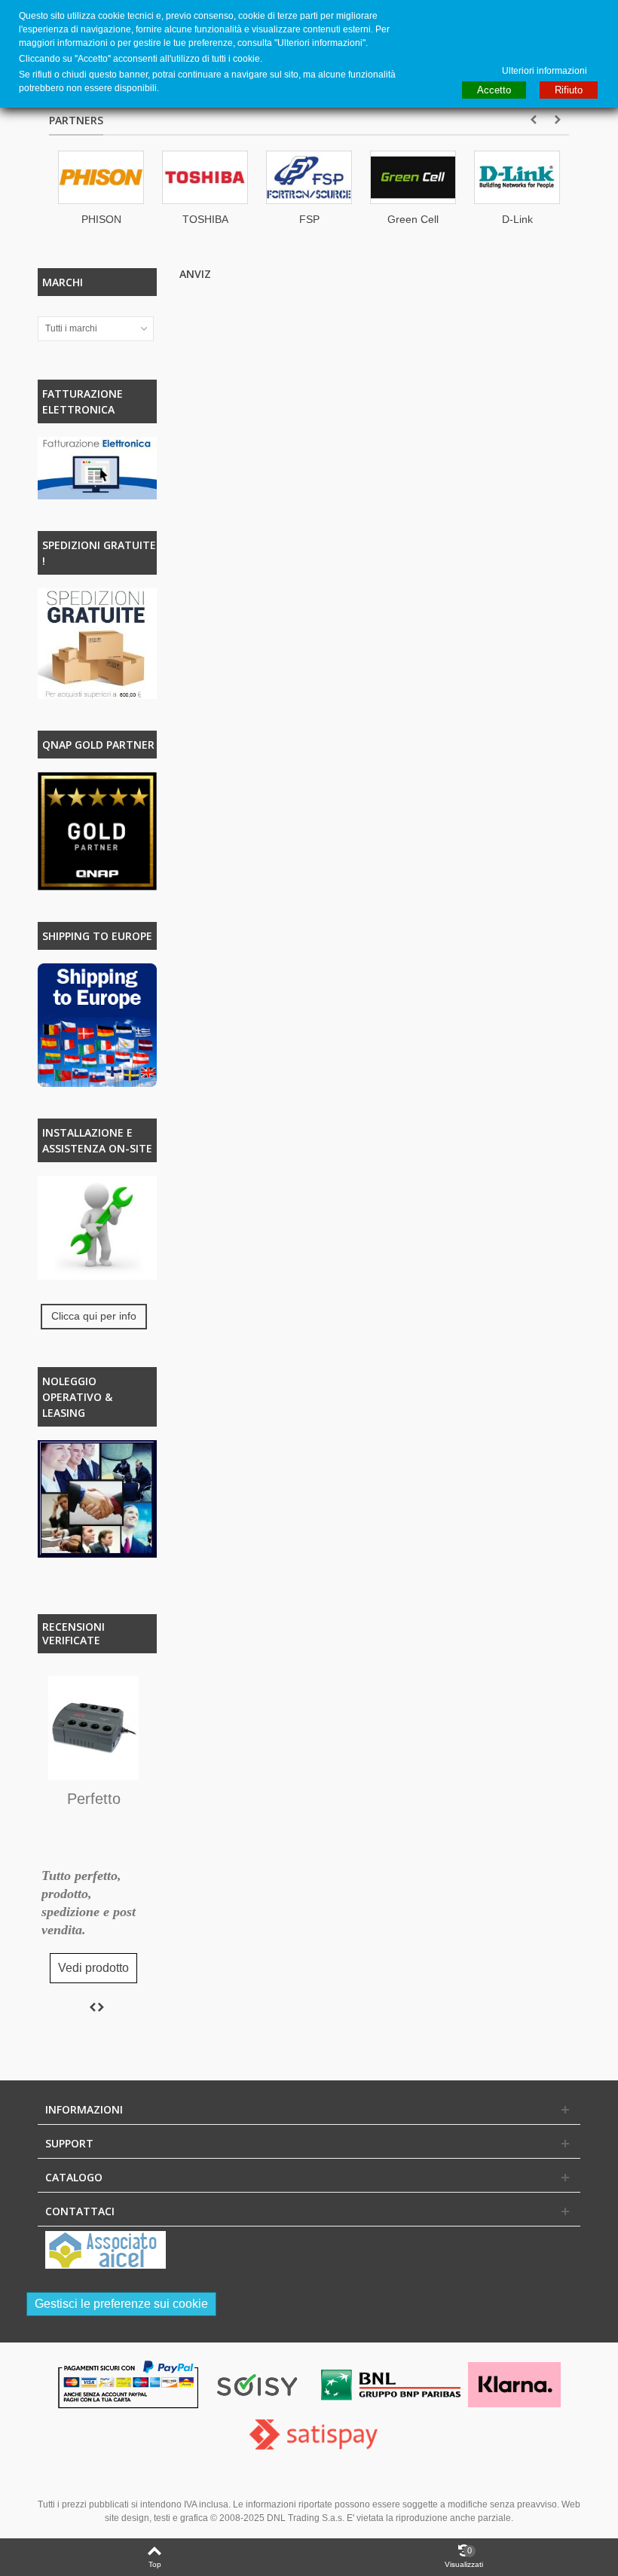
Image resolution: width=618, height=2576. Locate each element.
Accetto (494, 90)
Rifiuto (569, 90)
